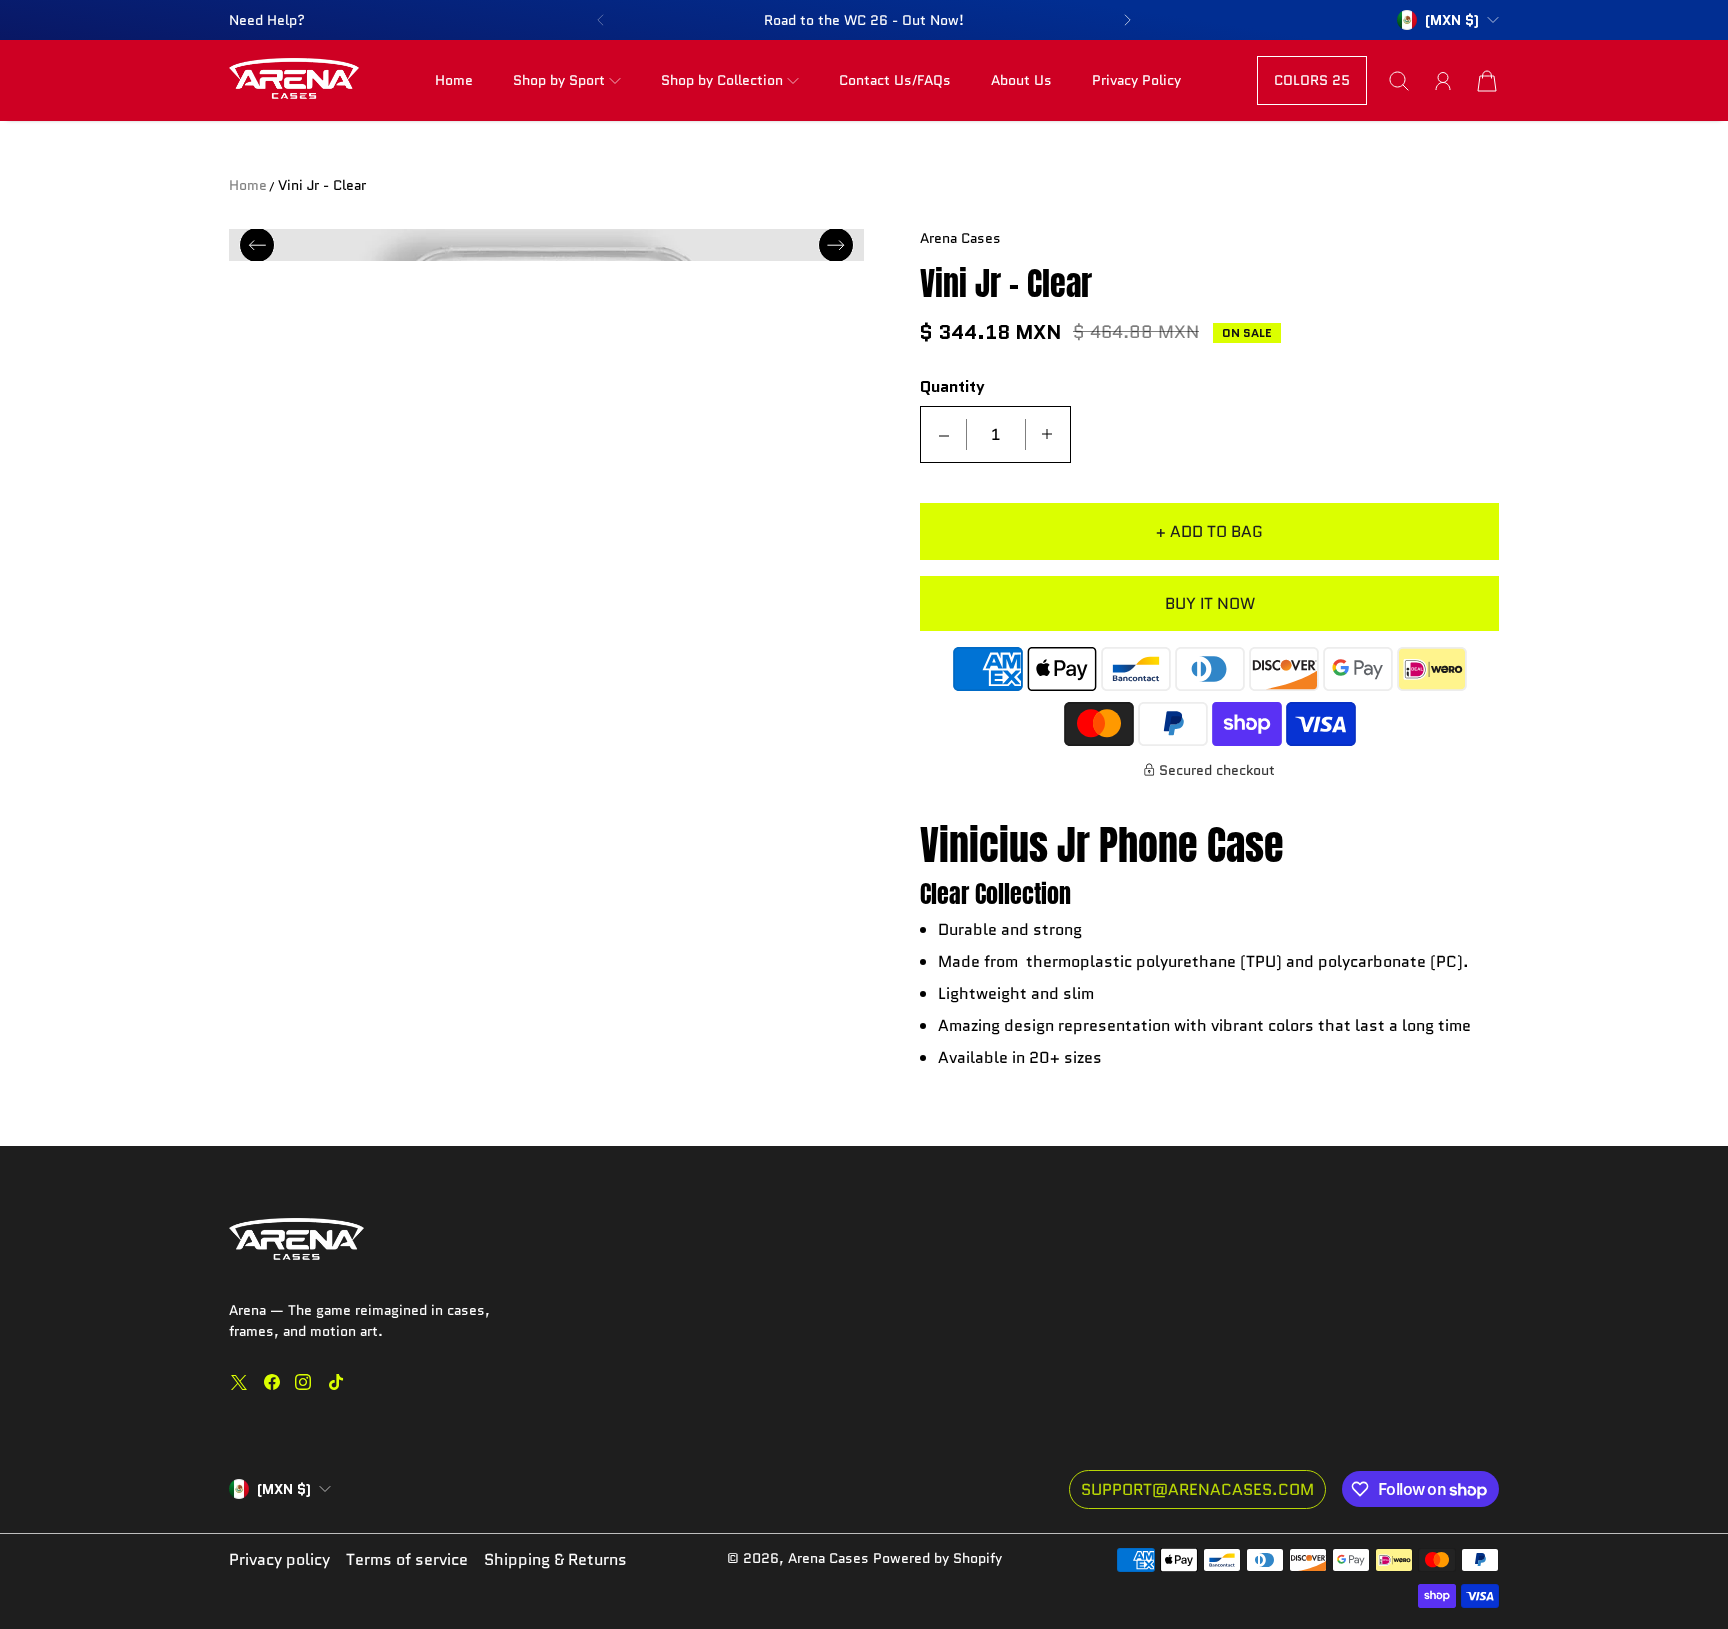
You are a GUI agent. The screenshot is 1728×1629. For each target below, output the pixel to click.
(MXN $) (284, 1489)
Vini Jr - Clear (322, 185)
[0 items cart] (1487, 81)
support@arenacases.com (1197, 1489)
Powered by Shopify (937, 1558)
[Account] (1443, 81)
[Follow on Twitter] (239, 1382)
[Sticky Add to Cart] (1641, 1569)
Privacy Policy (1136, 80)
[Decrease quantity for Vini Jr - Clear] (944, 434)
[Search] (1399, 81)
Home (454, 80)
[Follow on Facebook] (272, 1382)
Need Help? (267, 20)
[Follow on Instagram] (303, 1382)
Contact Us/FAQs (895, 80)
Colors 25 (1312, 80)
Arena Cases (830, 1558)
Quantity (952, 387)
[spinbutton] (996, 434)
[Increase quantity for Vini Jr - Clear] (1047, 434)
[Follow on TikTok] (336, 1382)
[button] (600, 20)
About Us (1021, 80)
